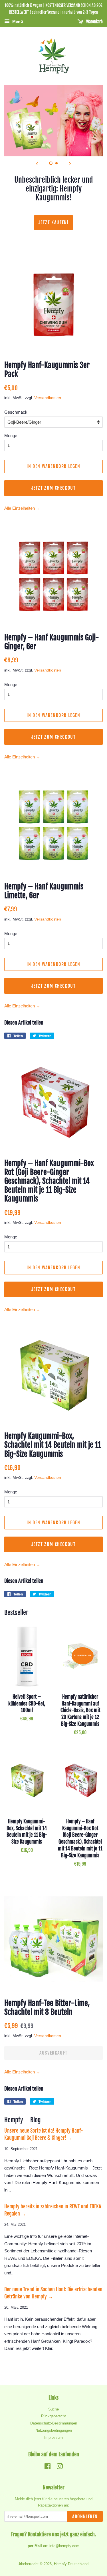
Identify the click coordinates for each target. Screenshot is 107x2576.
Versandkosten (48, 398)
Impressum (53, 2437)
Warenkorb (94, 22)
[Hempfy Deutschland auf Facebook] (48, 2468)
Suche (53, 2409)
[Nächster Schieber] (70, 164)
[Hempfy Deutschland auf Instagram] (60, 2468)
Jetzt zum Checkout (54, 488)
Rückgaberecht (53, 2416)
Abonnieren (85, 2517)
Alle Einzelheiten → (22, 508)
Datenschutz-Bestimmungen (54, 2423)
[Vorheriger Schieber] (37, 164)
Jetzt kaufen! (54, 222)
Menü (17, 21)
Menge (11, 436)
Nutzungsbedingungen (54, 2430)
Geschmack (16, 412)
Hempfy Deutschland (71, 2564)
